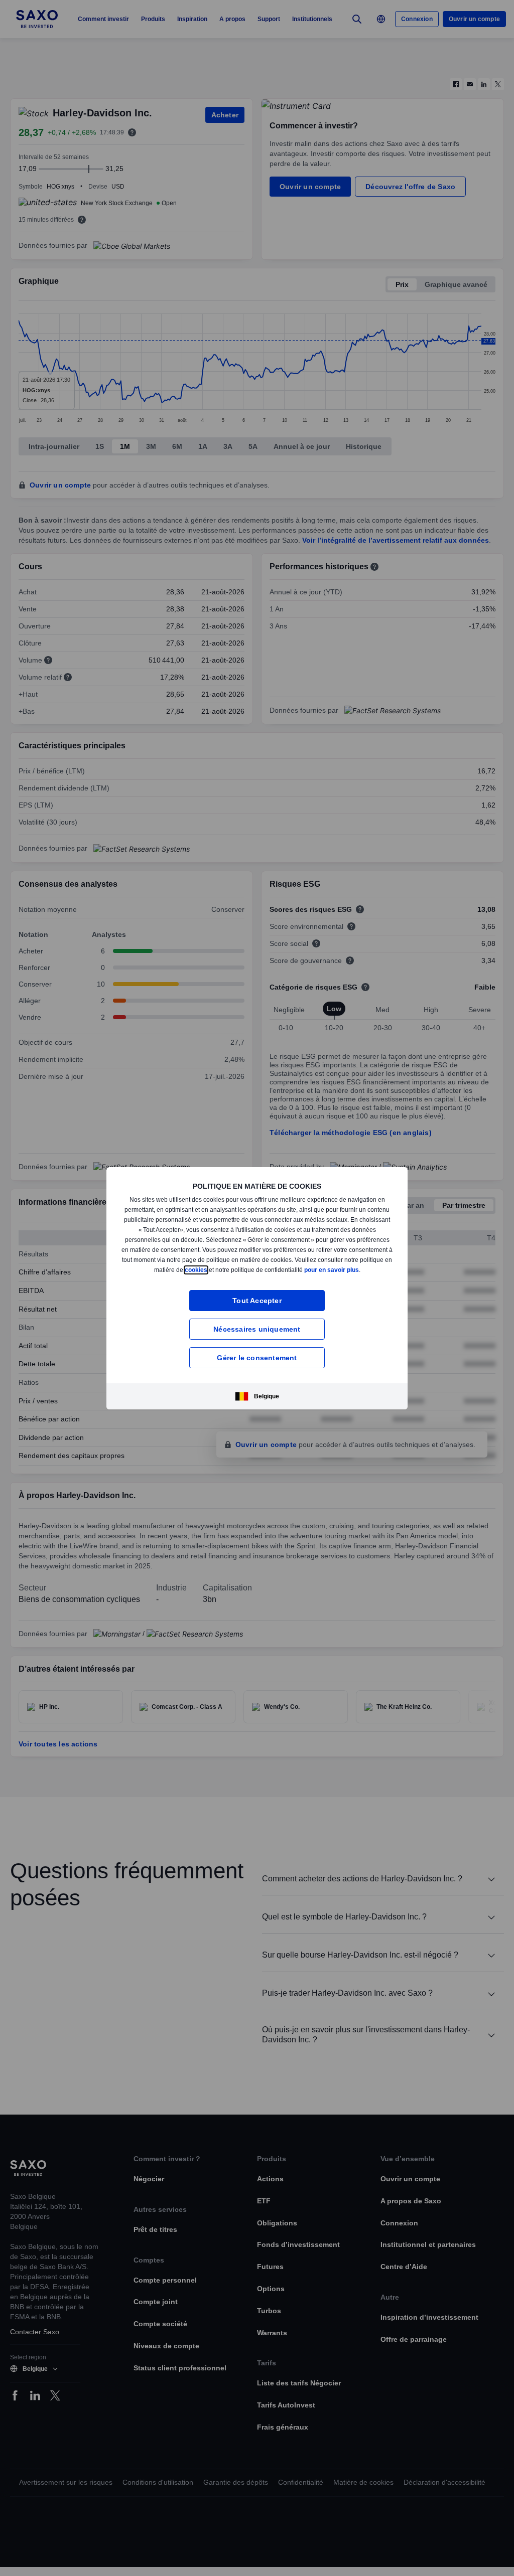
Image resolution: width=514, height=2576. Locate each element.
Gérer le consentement (257, 1360)
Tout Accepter (257, 1303)
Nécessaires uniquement (257, 1332)
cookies (250, 1267)
